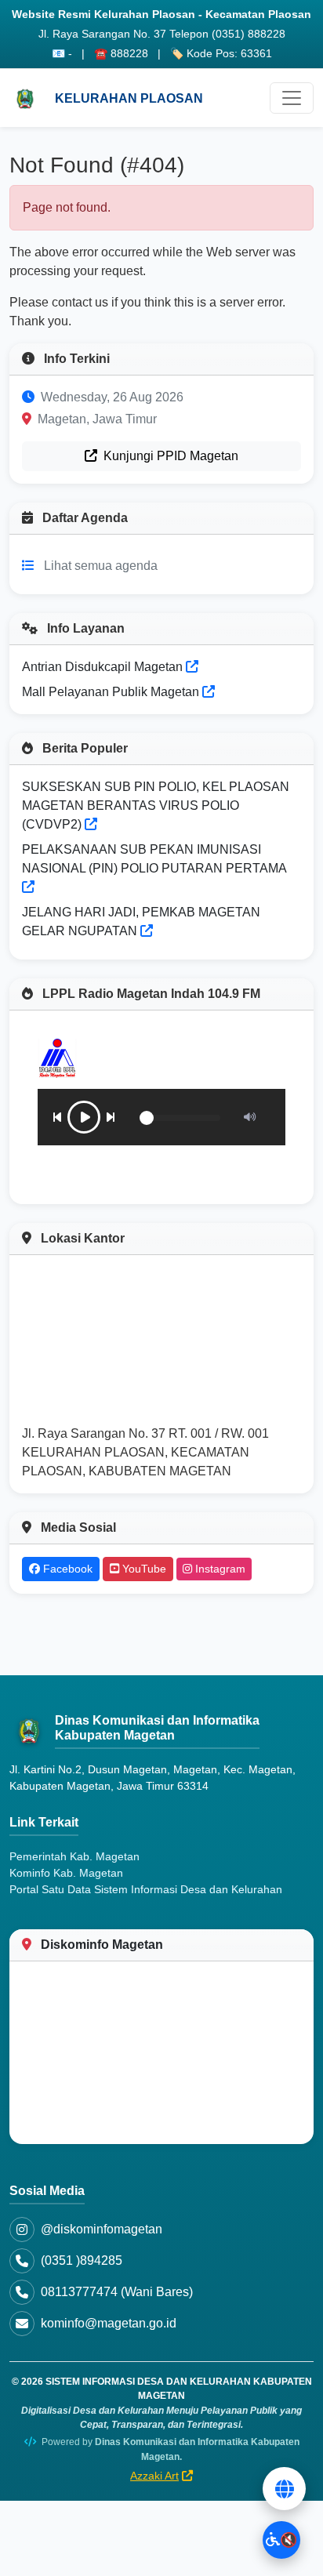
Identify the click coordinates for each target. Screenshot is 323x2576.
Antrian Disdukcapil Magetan (104, 667)
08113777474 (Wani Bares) (117, 2292)
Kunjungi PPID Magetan (169, 456)
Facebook (66, 1569)
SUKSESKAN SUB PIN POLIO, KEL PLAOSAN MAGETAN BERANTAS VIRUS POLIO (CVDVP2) (156, 805)
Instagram (219, 1569)
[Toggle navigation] (292, 98)
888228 (129, 53)
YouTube (143, 1569)
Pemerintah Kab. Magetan (74, 1856)
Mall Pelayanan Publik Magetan (112, 692)
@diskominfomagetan (102, 2229)
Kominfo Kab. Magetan (66, 1873)
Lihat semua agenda (101, 566)
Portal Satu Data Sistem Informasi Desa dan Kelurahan (146, 1889)
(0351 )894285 (82, 2260)
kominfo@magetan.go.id (109, 2323)
